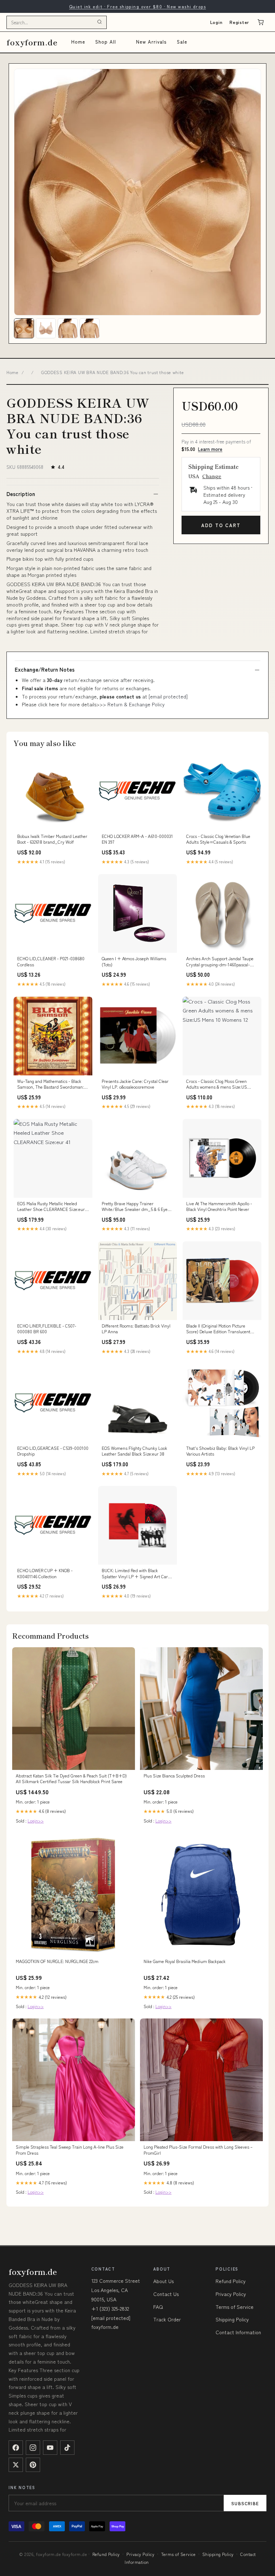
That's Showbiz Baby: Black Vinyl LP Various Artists (220, 1451)
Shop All (106, 42)
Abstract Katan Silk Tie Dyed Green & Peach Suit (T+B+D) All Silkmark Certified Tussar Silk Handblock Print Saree (71, 1778)
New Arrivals (151, 42)
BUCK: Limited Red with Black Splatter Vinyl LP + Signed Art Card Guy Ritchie (136, 1574)
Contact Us (166, 2294)
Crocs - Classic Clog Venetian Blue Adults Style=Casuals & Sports (218, 839)
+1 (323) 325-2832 (110, 2308)
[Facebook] (16, 2448)
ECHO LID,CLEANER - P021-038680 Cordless (51, 961)
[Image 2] (46, 328)
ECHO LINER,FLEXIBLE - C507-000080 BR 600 (47, 1329)
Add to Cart (221, 525)
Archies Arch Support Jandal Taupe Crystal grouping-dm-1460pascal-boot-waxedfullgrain (220, 962)
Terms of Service (235, 2307)
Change (212, 476)
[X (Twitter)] (16, 2465)
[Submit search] (100, 22)
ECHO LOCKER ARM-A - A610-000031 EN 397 (137, 839)
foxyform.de (32, 42)
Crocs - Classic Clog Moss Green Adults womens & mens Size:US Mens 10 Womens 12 (217, 1084)
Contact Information (238, 2332)
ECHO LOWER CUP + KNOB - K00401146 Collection (45, 1573)
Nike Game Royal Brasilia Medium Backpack (185, 1961)
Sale (182, 42)
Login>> (36, 1821)
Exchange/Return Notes (45, 669)
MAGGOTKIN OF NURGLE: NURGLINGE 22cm (57, 1961)
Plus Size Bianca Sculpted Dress (174, 1776)
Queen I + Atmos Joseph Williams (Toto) (134, 961)
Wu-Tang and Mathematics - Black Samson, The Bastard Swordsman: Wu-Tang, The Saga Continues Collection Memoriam (50, 1084)
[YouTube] (50, 2448)
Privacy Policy (231, 2294)
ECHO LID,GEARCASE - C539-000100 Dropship (53, 1451)
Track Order (167, 2319)
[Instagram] (33, 2448)
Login (216, 22)
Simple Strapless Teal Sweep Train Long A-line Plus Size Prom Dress (70, 2150)
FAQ (158, 2307)
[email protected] (168, 696)
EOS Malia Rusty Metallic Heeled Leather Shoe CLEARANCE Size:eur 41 (51, 1207)
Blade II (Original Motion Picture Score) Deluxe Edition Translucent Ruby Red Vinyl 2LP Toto (218, 1329)
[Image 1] (24, 328)
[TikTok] (67, 2448)
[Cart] (261, 22)
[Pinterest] (33, 2465)
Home (78, 42)
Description (21, 494)
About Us (163, 2281)
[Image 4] (90, 328)
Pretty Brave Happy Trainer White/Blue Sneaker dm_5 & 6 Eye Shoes (135, 1207)
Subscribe (245, 2503)
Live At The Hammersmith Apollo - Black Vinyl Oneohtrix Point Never (219, 1206)
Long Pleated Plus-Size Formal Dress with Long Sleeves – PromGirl (198, 2150)
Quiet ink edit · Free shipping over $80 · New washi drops (137, 6)
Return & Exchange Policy (136, 704)
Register (239, 22)
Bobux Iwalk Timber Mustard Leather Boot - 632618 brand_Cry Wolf (52, 839)
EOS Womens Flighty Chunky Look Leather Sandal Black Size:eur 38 (134, 1451)
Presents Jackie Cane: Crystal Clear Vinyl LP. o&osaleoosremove (135, 1084)
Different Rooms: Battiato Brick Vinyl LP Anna (136, 1329)
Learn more (210, 449)
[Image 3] (68, 328)
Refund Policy (231, 2281)
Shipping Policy (232, 2319)
